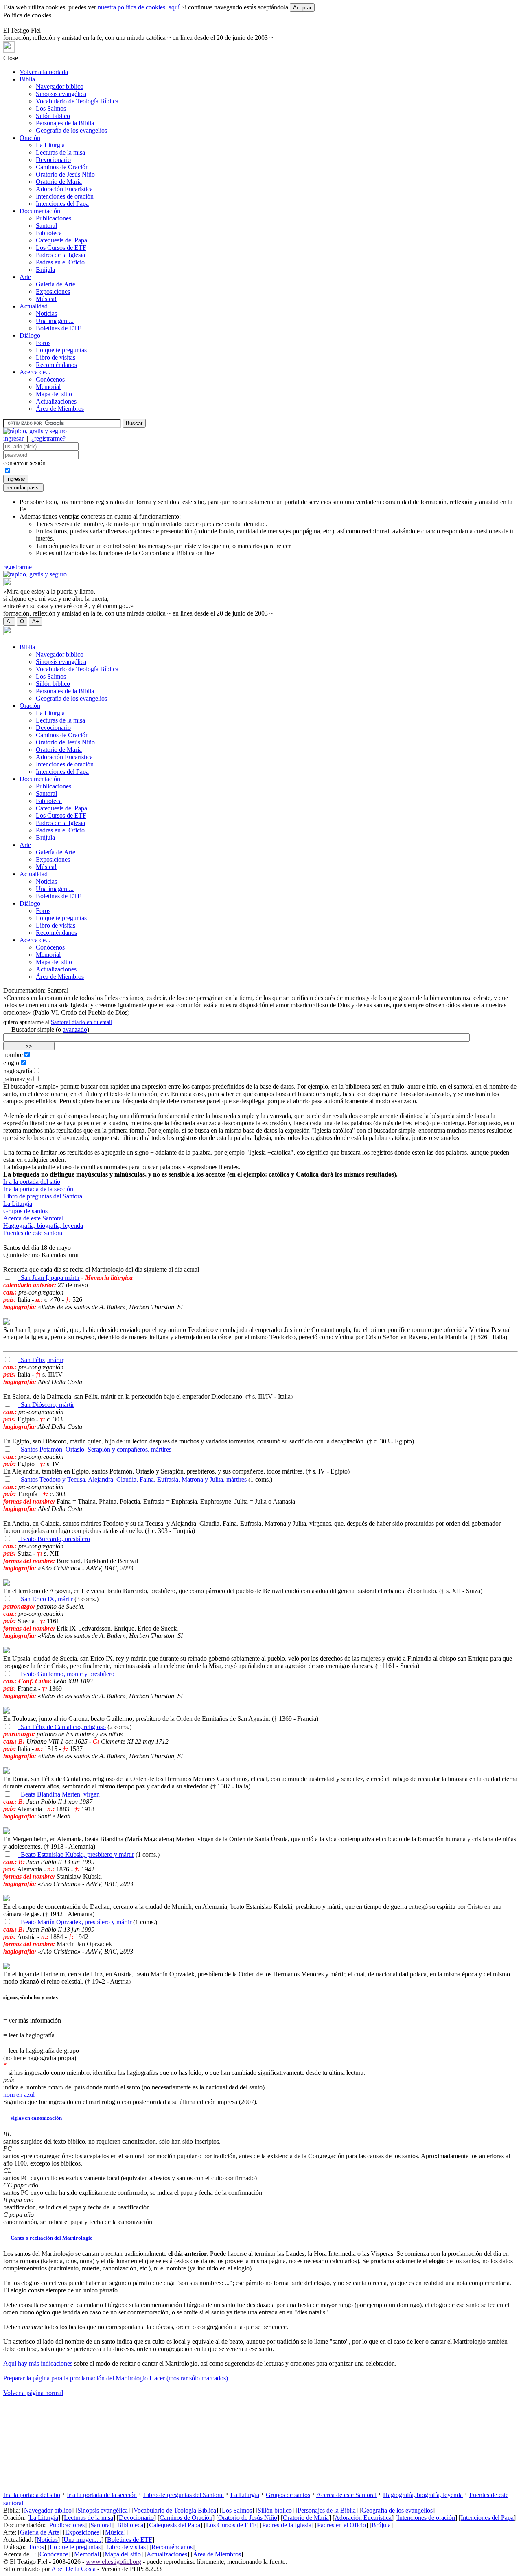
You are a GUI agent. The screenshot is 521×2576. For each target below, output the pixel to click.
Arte (25, 277)
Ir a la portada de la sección (38, 1189)
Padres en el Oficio (60, 262)
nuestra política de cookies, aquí (139, 7)
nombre (13, 1055)
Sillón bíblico (53, 116)
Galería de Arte (56, 284)
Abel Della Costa (73, 2569)
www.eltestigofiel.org (114, 2562)
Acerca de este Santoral (33, 1218)
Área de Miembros (60, 409)
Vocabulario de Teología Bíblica (77, 101)
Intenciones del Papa (62, 204)
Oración (30, 138)
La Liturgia (50, 145)
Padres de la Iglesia (60, 255)
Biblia (27, 79)
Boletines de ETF (58, 328)
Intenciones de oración (65, 196)
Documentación (40, 211)
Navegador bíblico (60, 86)
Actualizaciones (56, 401)
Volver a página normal (33, 2393)
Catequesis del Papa (61, 240)
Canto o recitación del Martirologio (51, 2238)
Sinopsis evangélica (61, 94)
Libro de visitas (56, 357)
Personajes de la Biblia (65, 123)
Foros (43, 343)
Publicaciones (54, 218)
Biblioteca (49, 233)
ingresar (13, 438)
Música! (46, 299)
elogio (11, 1063)
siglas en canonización (36, 2118)
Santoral (46, 226)
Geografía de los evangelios (71, 130)
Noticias (46, 313)
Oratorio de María (59, 182)
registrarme (18, 567)
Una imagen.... (55, 321)
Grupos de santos (25, 1211)
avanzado (75, 1029)
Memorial (48, 387)
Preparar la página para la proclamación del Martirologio (76, 2378)
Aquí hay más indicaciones (38, 2363)
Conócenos (50, 379)
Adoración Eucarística (64, 189)
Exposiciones (53, 291)
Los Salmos (51, 108)
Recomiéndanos (56, 365)
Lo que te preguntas (61, 350)
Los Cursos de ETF (61, 248)
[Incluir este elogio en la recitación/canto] (7, 1278)
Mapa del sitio (54, 394)
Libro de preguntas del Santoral (44, 1196)
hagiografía (18, 1071)
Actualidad (34, 306)
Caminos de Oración (62, 167)
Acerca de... (35, 372)
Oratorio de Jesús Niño (65, 174)
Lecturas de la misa (60, 152)
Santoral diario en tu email (82, 1022)
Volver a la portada (44, 72)
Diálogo (30, 335)
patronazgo (18, 1079)
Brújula (45, 270)
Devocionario (53, 160)
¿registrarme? (48, 438)
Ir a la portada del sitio (32, 1182)
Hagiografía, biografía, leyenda (43, 1226)
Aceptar (302, 8)
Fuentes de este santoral (34, 1233)
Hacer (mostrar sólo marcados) (189, 2378)
